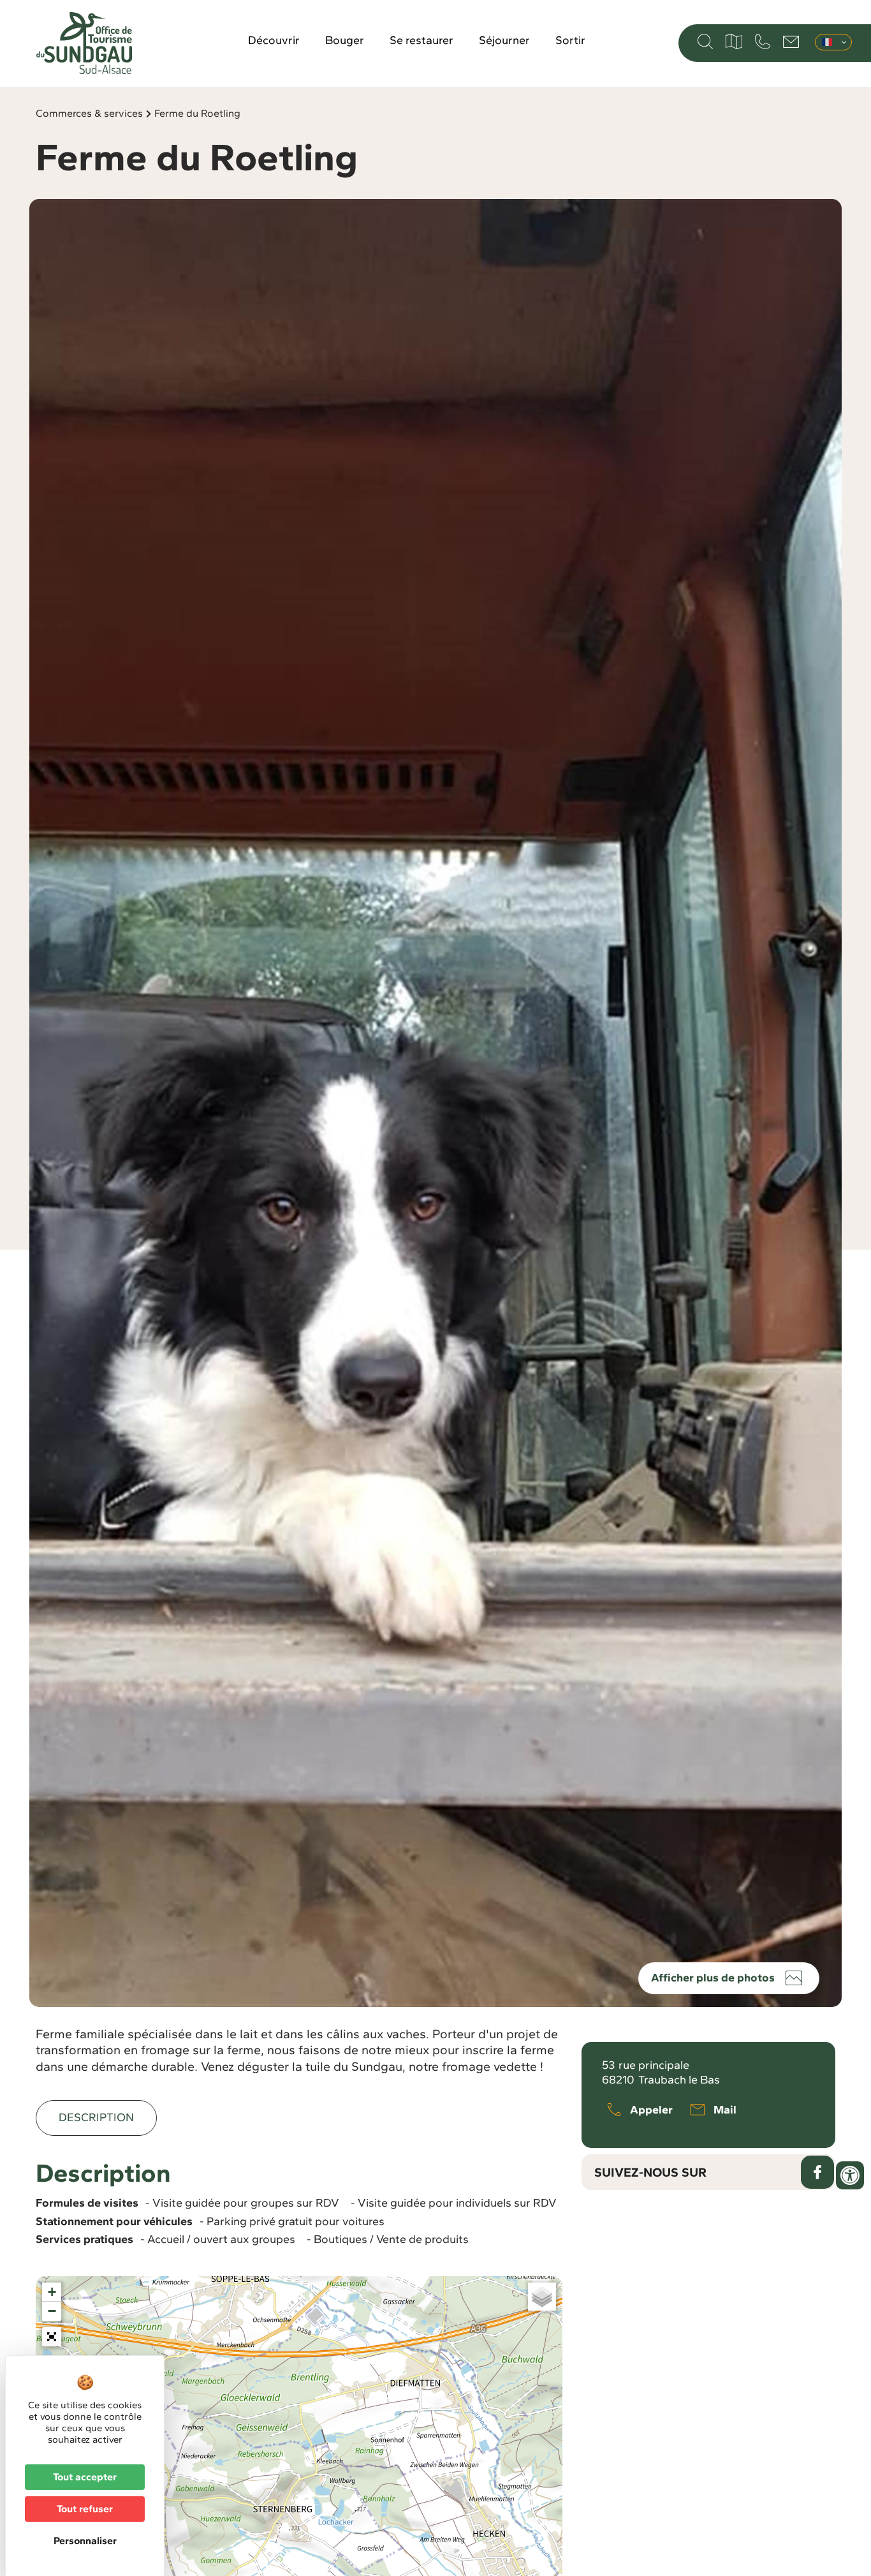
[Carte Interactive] (734, 41)
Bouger (345, 40)
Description (96, 2117)
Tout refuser (85, 2509)
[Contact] (791, 42)
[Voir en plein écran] (52, 2337)
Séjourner (504, 40)
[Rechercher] (705, 41)
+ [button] (52, 2292)
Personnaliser (85, 2541)
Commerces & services (89, 113)
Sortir (570, 40)
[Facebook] (817, 2172)
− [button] (52, 2311)
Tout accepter (85, 2477)
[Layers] (542, 2297)
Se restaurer (421, 40)
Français (833, 42)
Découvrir (274, 40)
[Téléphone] (763, 41)
